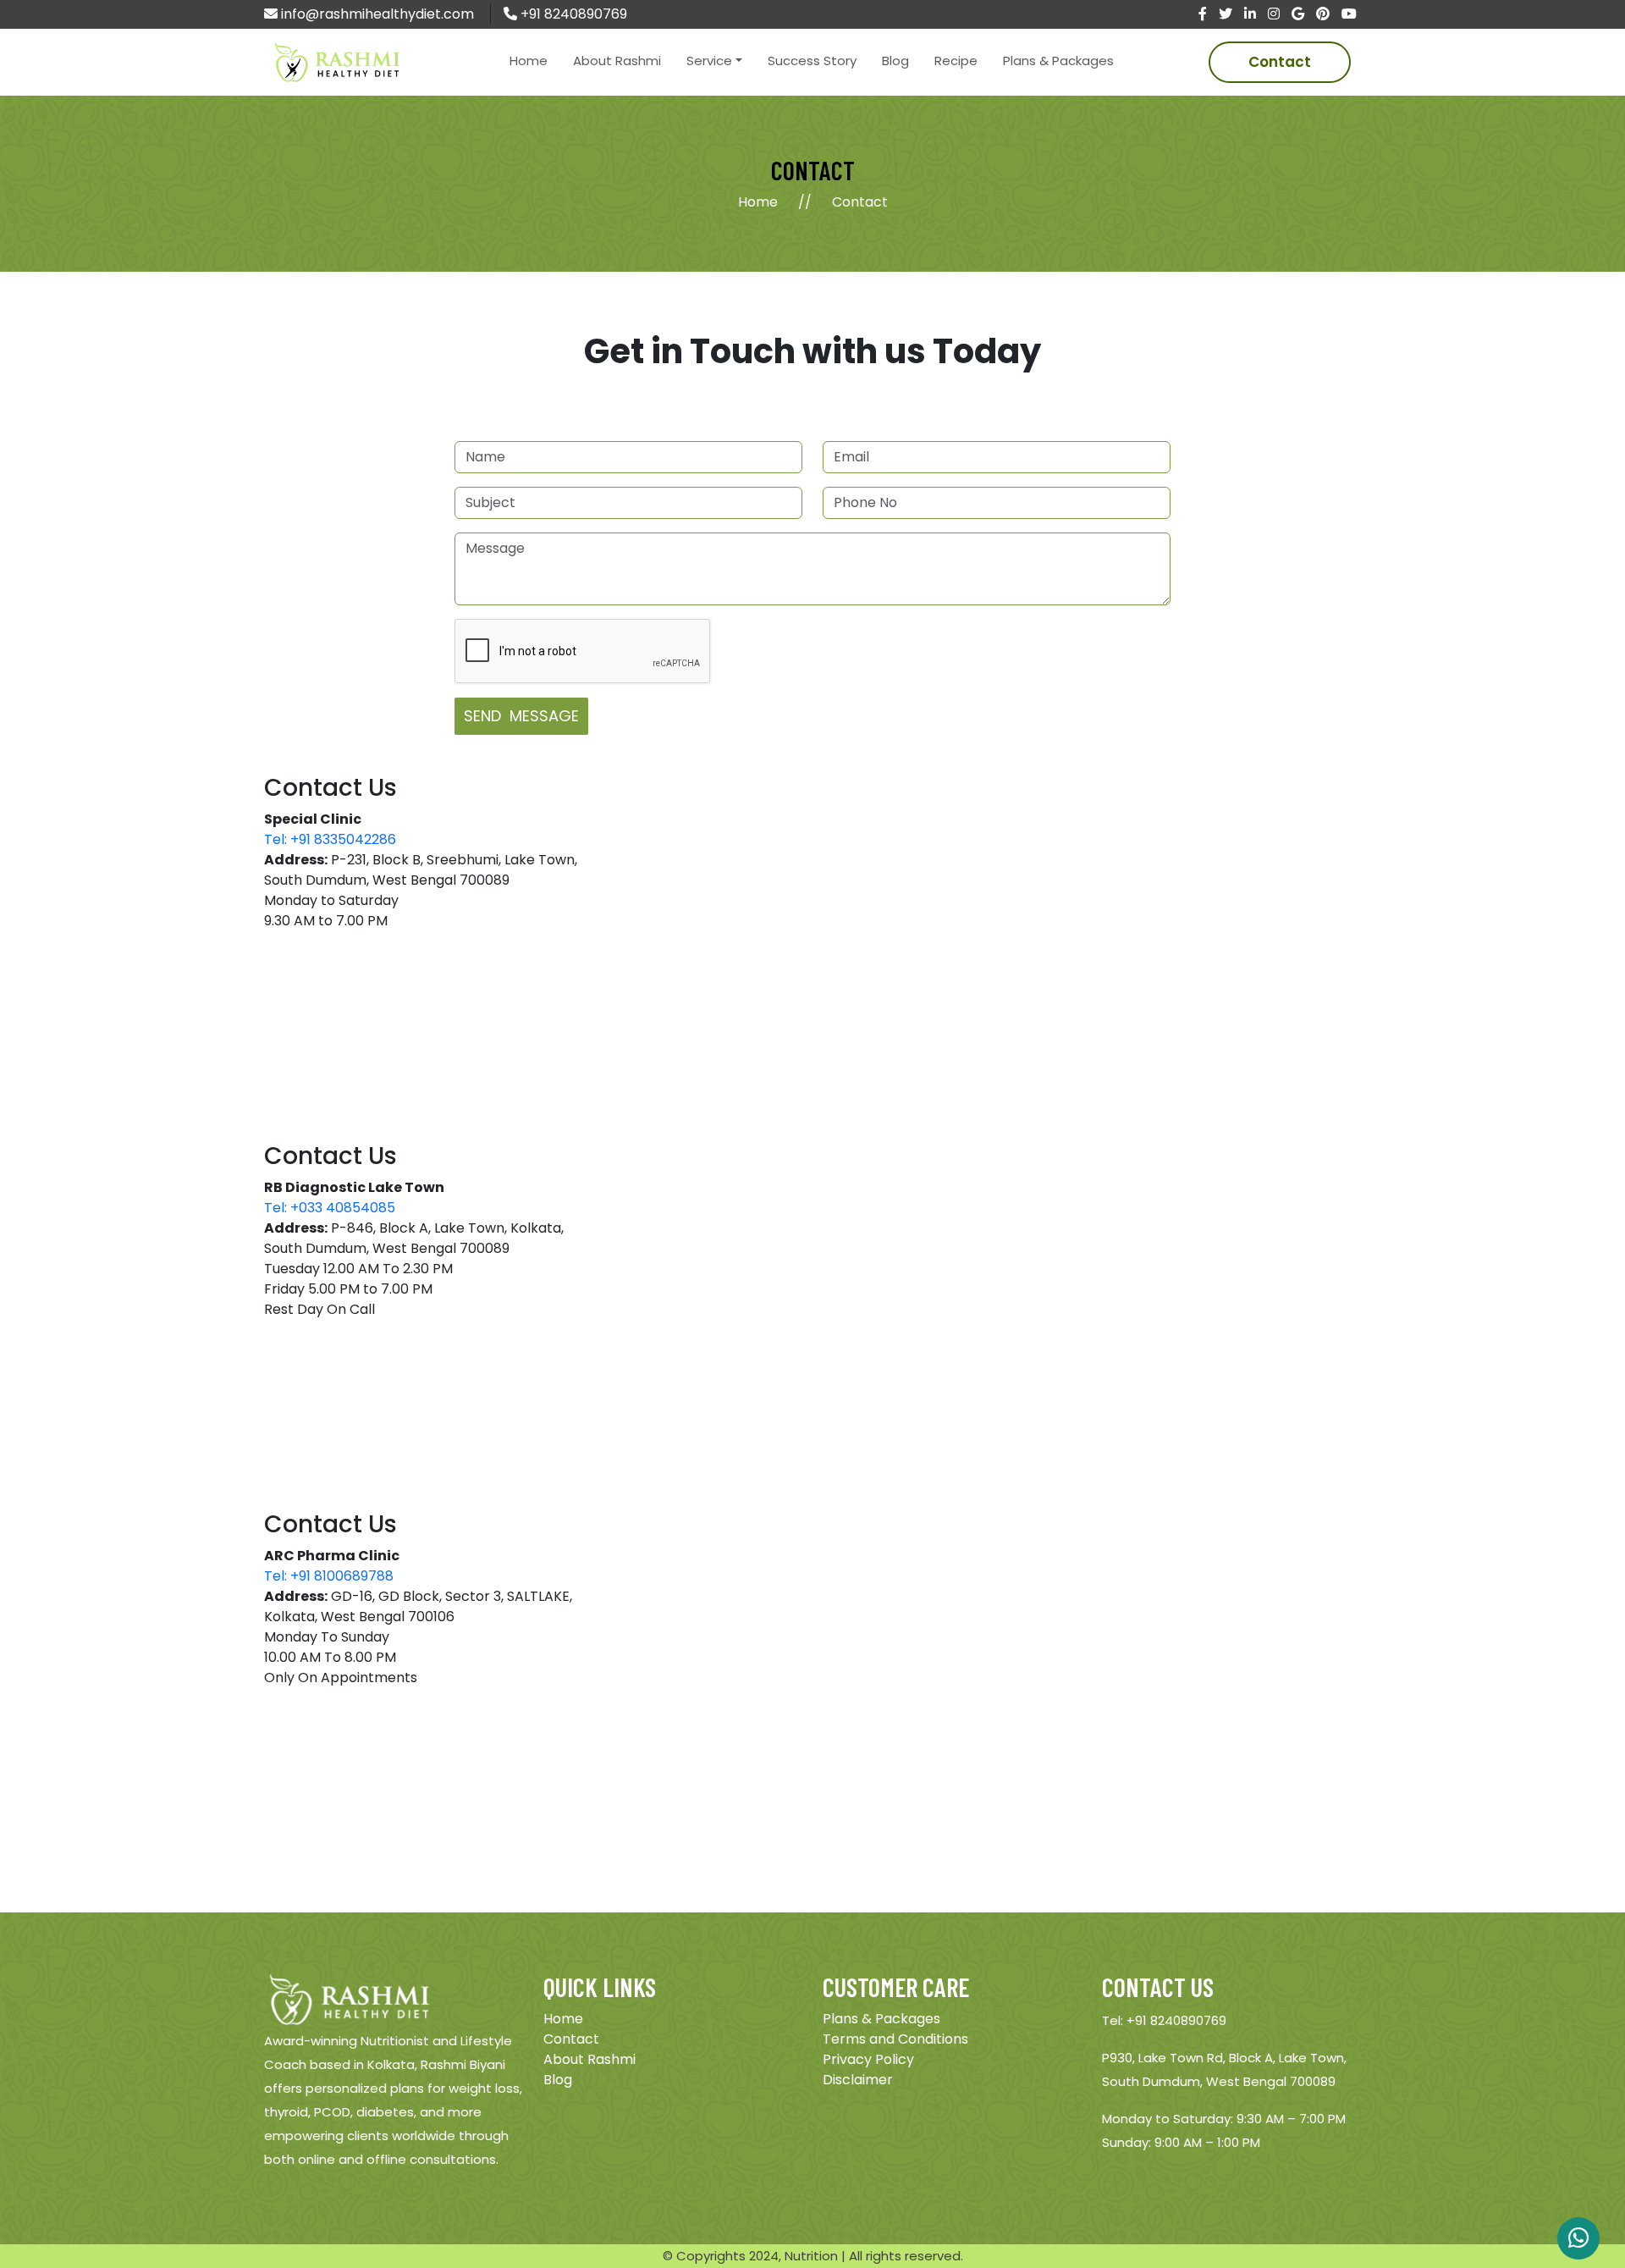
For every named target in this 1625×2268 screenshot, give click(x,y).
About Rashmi (617, 61)
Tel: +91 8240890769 (1164, 2020)
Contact (1280, 62)
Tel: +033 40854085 (330, 1208)
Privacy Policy (868, 2059)
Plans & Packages (1058, 61)
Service (709, 61)
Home (529, 61)
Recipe (956, 61)
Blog (895, 61)
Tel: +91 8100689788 (329, 1576)
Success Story (812, 61)
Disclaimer (858, 2080)
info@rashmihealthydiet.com (376, 14)
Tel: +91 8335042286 (330, 839)
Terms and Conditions (895, 2039)
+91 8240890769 (572, 14)
